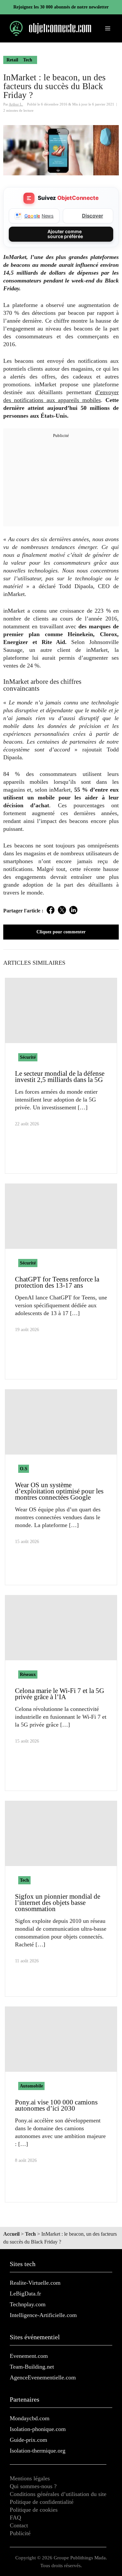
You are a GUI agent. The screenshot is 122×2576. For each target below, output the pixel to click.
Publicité (20, 2533)
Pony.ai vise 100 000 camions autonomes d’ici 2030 (56, 2105)
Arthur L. (16, 104)
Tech (28, 60)
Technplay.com (28, 2304)
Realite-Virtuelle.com (35, 2283)
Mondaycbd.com (30, 2418)
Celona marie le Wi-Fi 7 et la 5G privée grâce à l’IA (60, 1694)
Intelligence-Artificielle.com (43, 2315)
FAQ (15, 2518)
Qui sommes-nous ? (33, 2486)
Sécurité (28, 1057)
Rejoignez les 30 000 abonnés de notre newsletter (61, 7)
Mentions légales (30, 2478)
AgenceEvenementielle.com (43, 2377)
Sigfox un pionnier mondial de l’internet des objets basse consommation (58, 1903)
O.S (24, 1469)
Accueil (11, 2234)
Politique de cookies (34, 2510)
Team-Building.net (32, 2367)
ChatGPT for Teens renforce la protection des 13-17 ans (57, 1282)
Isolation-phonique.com (38, 2429)
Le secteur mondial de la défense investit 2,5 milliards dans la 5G (60, 1077)
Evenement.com (29, 2356)
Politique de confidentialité (42, 2502)
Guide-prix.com (28, 2440)
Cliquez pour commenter (61, 932)
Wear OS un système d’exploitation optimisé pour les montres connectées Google (59, 1491)
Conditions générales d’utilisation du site (58, 2494)
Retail (12, 60)
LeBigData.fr (25, 2294)
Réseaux (28, 1674)
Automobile (31, 2086)
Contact (19, 2525)
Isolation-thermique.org (38, 2451)
